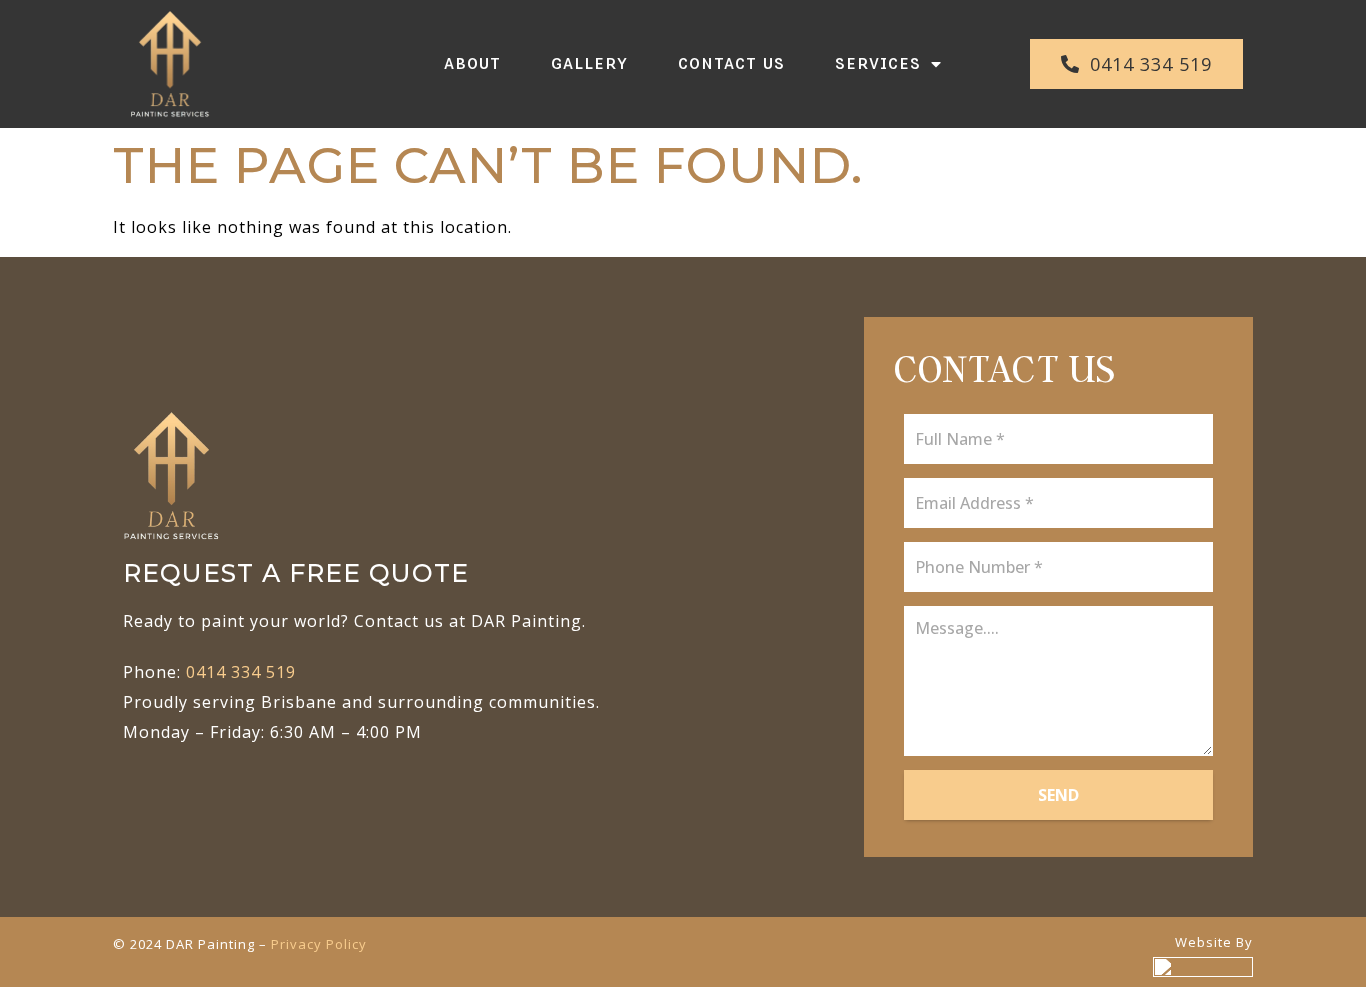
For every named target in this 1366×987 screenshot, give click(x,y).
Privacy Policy (319, 944)
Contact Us (731, 63)
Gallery (589, 63)
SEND (1058, 795)
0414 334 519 (243, 672)
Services (878, 63)
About (472, 63)
